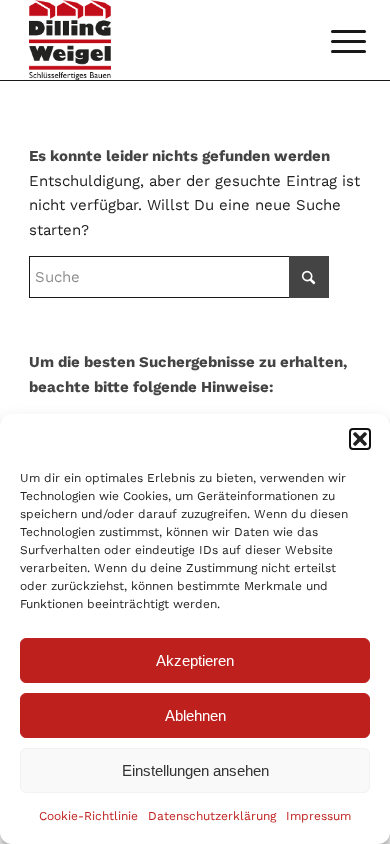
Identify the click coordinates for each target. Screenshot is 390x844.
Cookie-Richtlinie (88, 816)
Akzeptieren (195, 660)
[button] (360, 439)
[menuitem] (333, 42)
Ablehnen (195, 715)
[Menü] (333, 42)
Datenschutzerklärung (212, 816)
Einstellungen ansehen (195, 770)
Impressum (318, 816)
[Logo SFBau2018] (161, 40)
